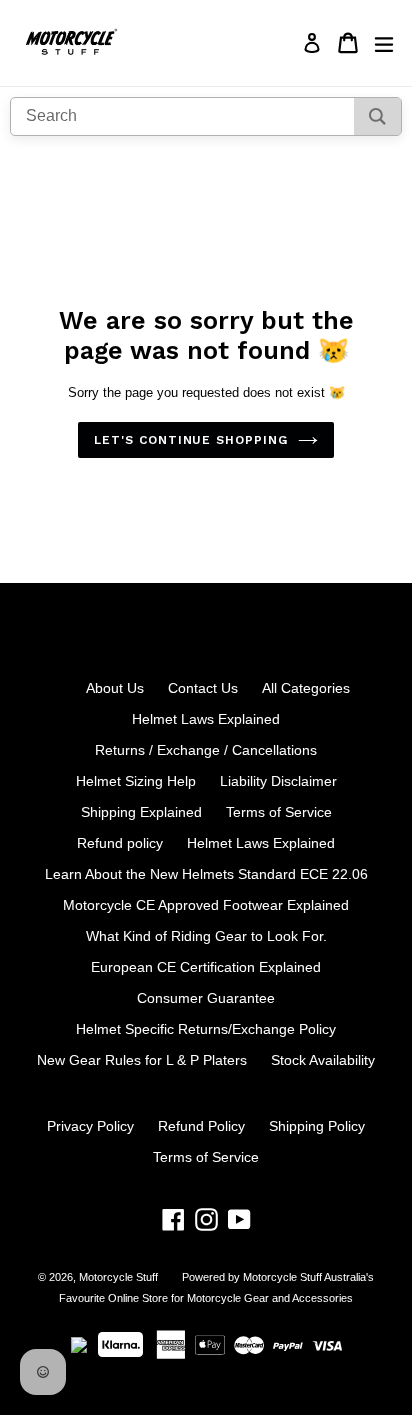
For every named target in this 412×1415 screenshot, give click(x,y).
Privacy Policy (90, 1126)
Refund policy (120, 843)
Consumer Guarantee (206, 998)
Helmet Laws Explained (206, 719)
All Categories (306, 688)
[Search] (377, 116)
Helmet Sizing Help (136, 781)
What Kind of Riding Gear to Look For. (206, 936)
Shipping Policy (317, 1126)
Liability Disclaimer (278, 781)
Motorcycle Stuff (118, 1277)
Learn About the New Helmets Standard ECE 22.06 (206, 874)
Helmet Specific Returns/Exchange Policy (206, 1029)
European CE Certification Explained (206, 967)
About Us (115, 688)
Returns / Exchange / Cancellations (206, 750)
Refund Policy (201, 1126)
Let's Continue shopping (191, 440)
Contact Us (203, 688)
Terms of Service (279, 812)
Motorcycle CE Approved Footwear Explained (206, 905)
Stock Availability (323, 1060)
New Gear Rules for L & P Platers (142, 1060)
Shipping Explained (141, 812)
